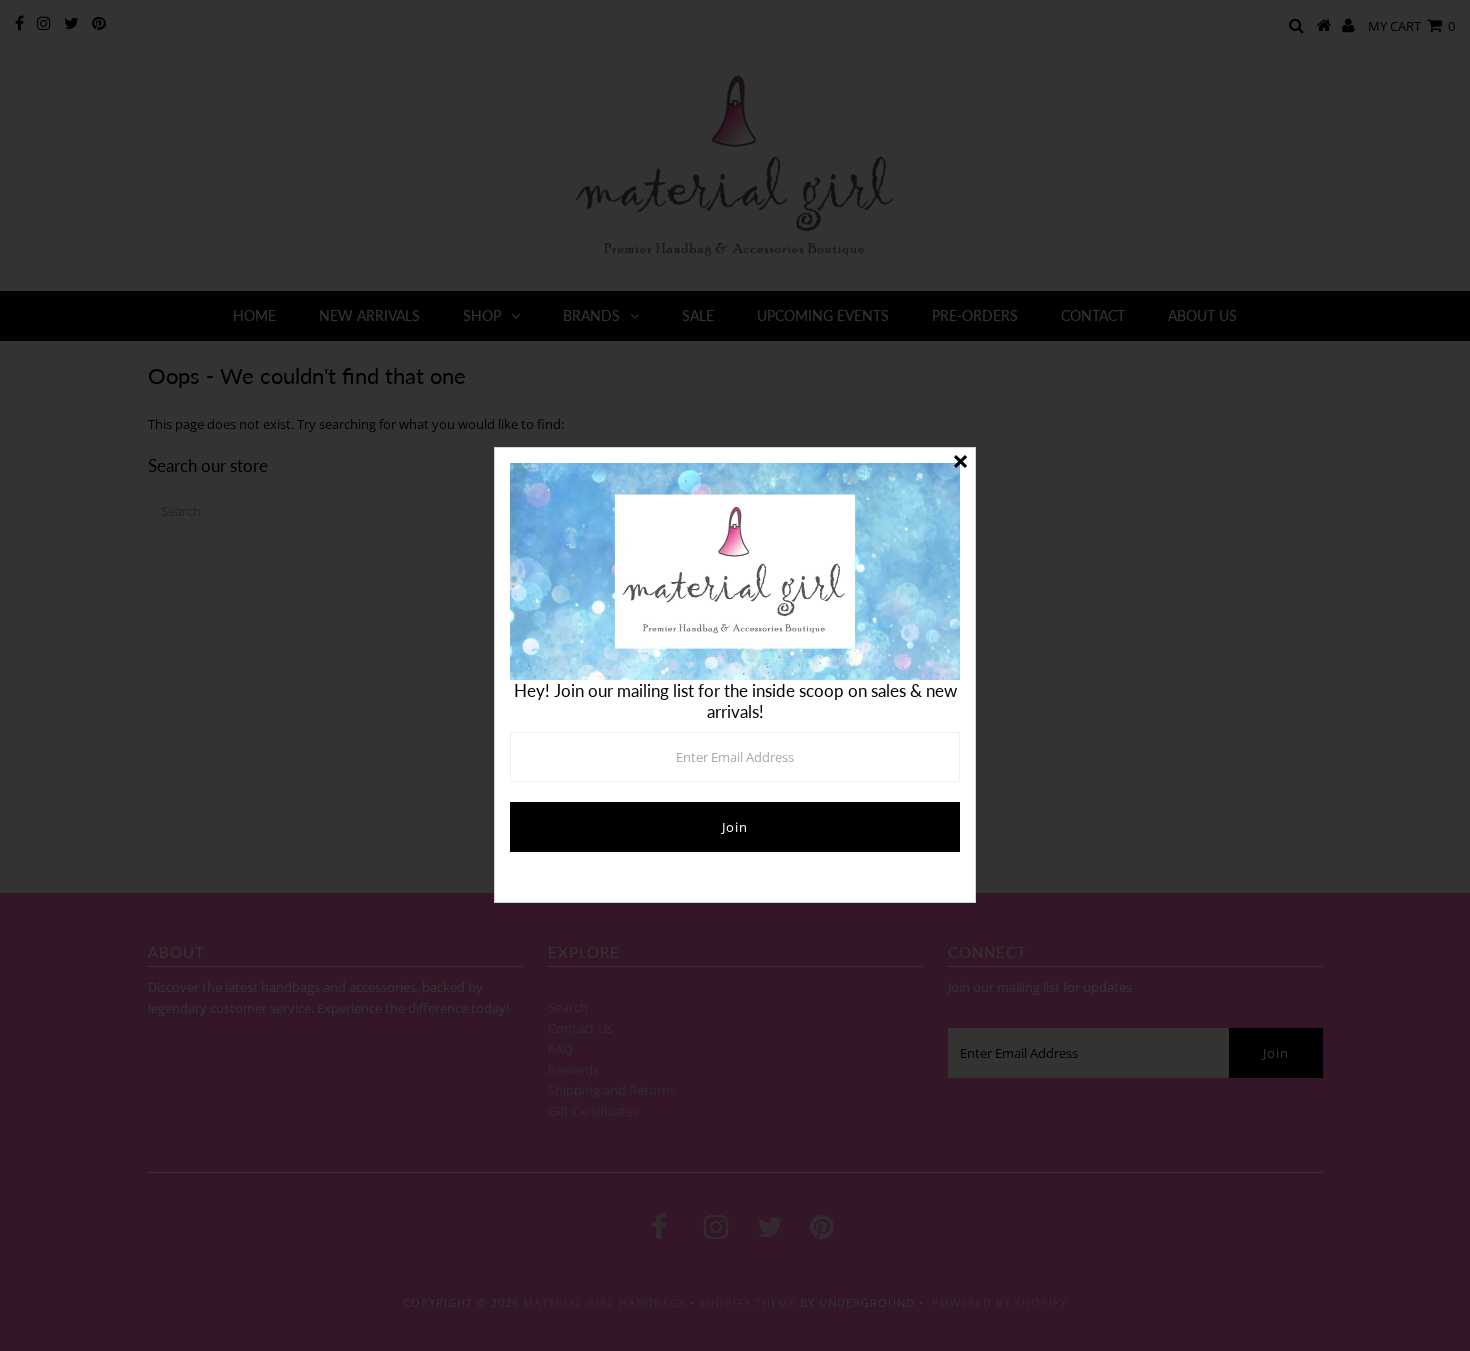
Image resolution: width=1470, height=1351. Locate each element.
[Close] (960, 463)
